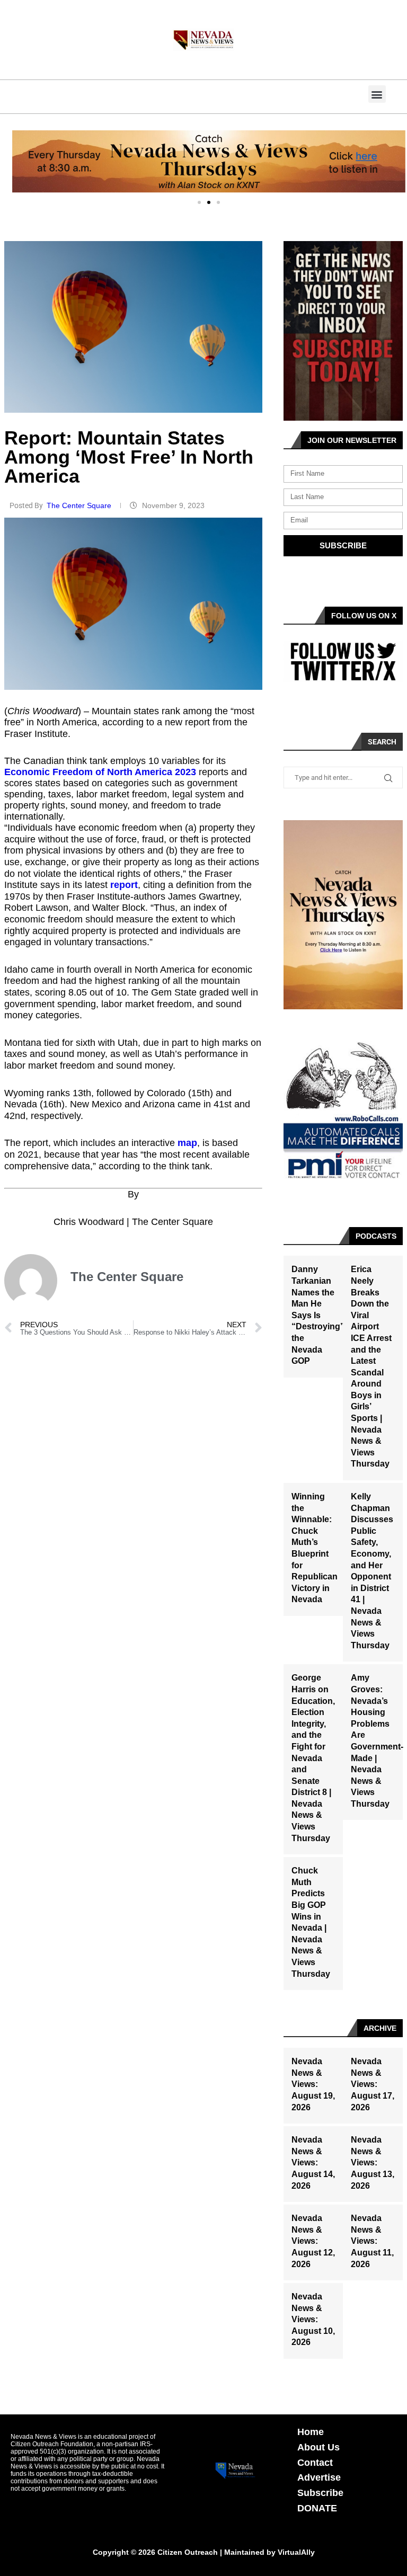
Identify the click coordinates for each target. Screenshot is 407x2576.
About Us (318, 2447)
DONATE (317, 2508)
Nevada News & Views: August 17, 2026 (373, 2084)
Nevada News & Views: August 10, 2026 (313, 2319)
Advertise (319, 2477)
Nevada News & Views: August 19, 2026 (313, 2084)
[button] (377, 94)
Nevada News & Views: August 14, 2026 (313, 2162)
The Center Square (80, 505)
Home (311, 2432)
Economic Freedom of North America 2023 (100, 772)
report (124, 885)
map (187, 1143)
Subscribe (320, 2493)
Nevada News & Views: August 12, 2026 (313, 2241)
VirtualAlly (296, 2552)
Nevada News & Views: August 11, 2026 (372, 2241)
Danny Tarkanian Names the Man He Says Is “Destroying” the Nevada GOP (318, 1315)
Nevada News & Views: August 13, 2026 (373, 2162)
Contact (315, 2463)
